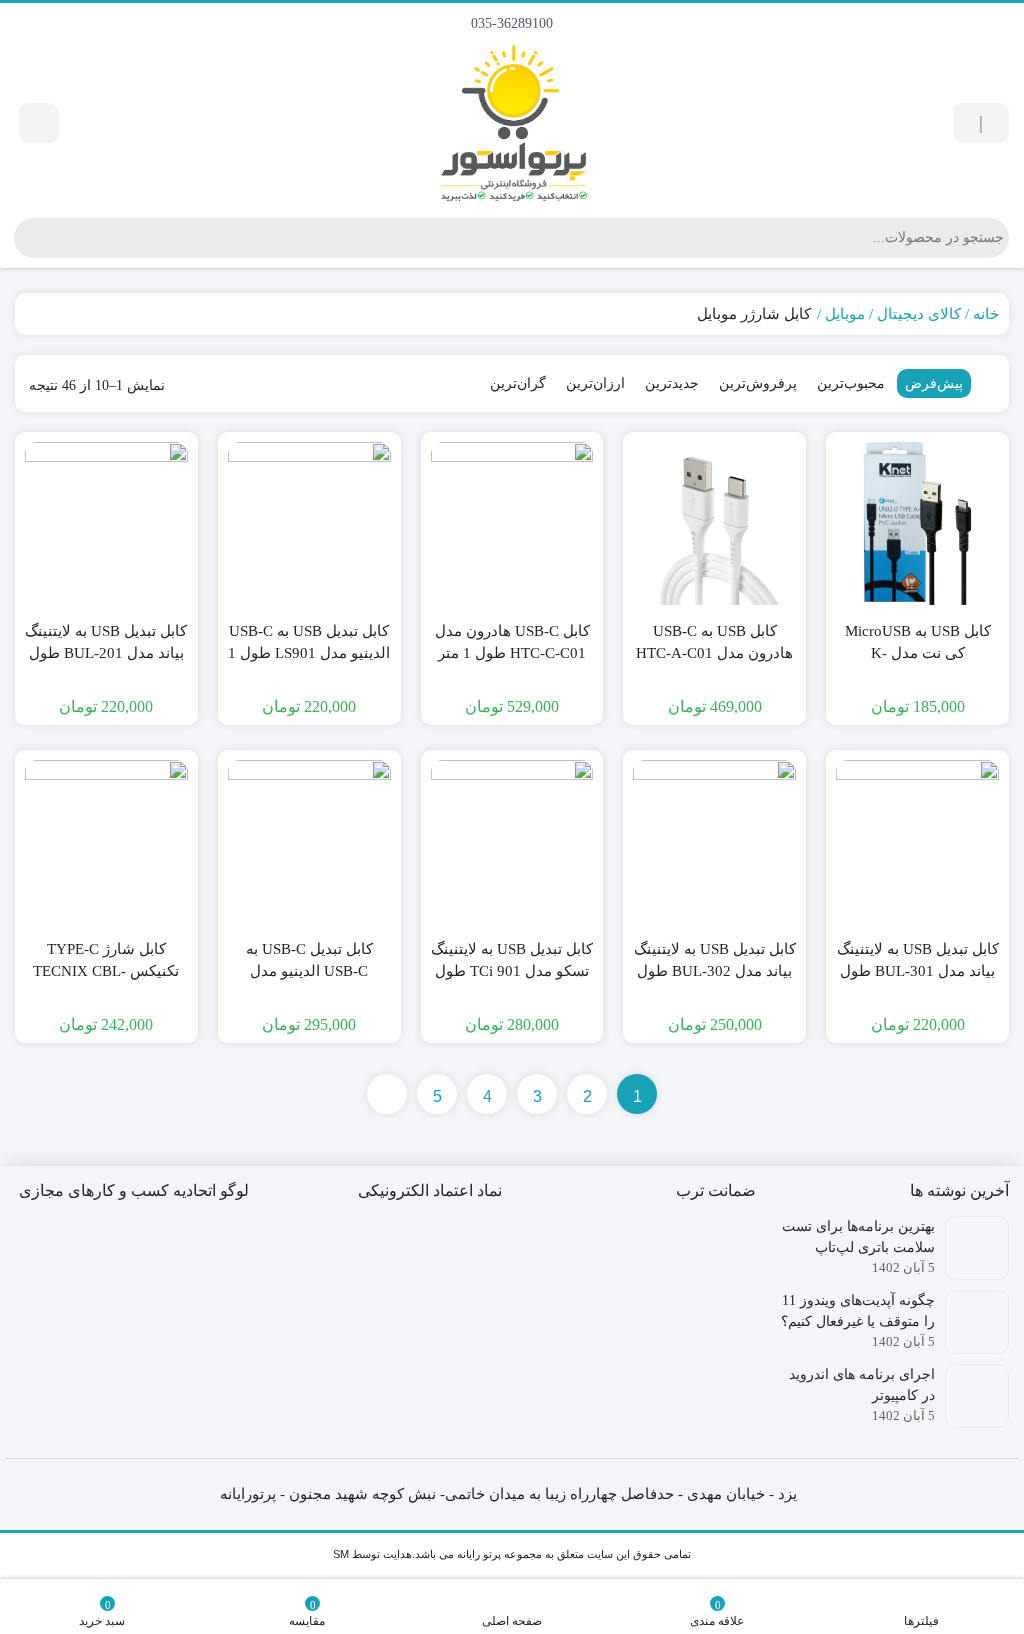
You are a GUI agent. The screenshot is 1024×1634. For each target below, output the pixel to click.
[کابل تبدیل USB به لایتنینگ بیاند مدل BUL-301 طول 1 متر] (917, 841)
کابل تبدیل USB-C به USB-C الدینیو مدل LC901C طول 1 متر (309, 971)
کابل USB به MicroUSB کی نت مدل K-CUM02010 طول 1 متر (918, 653)
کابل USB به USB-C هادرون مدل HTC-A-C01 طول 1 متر (714, 653)
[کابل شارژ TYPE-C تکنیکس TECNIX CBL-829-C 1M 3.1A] (106, 841)
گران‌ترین (518, 383)
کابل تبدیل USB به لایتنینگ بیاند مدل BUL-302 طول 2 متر (715, 971)
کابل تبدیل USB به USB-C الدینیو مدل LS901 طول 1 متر (309, 653)
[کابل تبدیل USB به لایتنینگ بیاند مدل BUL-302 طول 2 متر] (714, 841)
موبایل (845, 314)
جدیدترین (672, 383)
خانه (986, 314)
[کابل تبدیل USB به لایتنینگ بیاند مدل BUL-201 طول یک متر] (106, 523)
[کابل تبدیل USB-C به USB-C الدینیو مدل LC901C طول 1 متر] (309, 841)
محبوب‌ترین (851, 383)
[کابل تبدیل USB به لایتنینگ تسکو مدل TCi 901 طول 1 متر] (512, 841)
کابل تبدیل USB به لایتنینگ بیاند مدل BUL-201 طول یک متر (106, 653)
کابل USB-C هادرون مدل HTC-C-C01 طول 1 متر (512, 642)
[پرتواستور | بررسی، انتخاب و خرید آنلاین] (512, 123)
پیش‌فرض (934, 383)
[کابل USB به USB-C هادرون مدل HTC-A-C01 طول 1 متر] (714, 523)
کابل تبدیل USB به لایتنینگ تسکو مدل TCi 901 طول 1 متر (512, 971)
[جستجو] (29, 238)
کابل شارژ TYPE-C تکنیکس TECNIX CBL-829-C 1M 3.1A (106, 971)
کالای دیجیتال (919, 314)
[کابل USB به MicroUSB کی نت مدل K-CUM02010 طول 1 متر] (917, 523)
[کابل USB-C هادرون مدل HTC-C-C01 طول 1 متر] (512, 523)
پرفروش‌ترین (758, 383)
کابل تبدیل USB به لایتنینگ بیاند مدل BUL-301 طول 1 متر (918, 971)
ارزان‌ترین (595, 383)
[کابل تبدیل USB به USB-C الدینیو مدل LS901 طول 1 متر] (309, 523)
